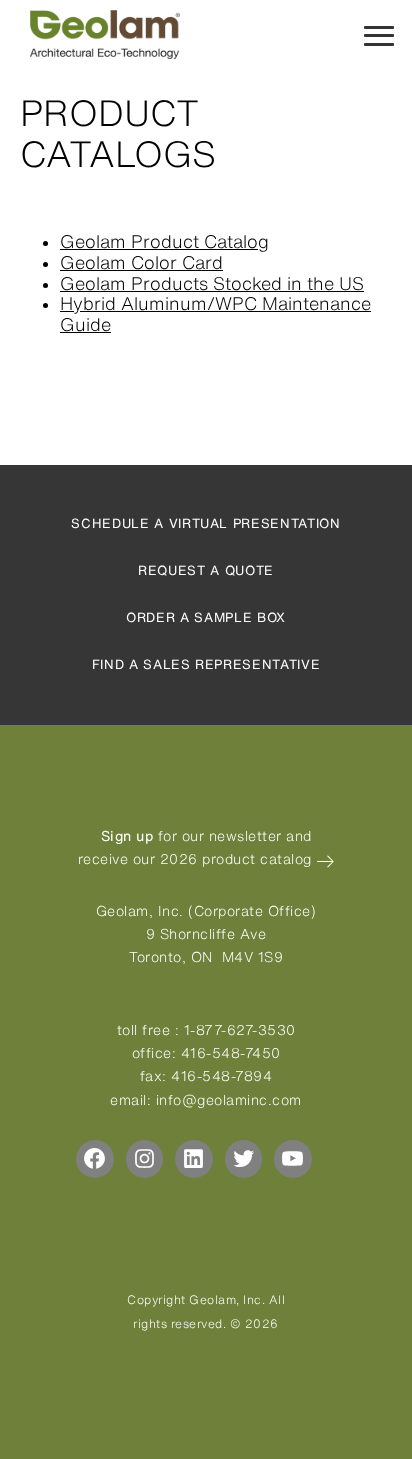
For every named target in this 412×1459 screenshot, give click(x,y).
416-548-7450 (231, 1053)
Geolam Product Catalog (164, 241)
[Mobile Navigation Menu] (379, 34)
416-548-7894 (221, 1076)
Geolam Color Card (141, 262)
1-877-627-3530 (240, 1030)
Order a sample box (206, 617)
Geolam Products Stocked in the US (212, 283)
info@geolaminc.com (229, 1100)
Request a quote (206, 570)
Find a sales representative (206, 664)
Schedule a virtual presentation (205, 523)
